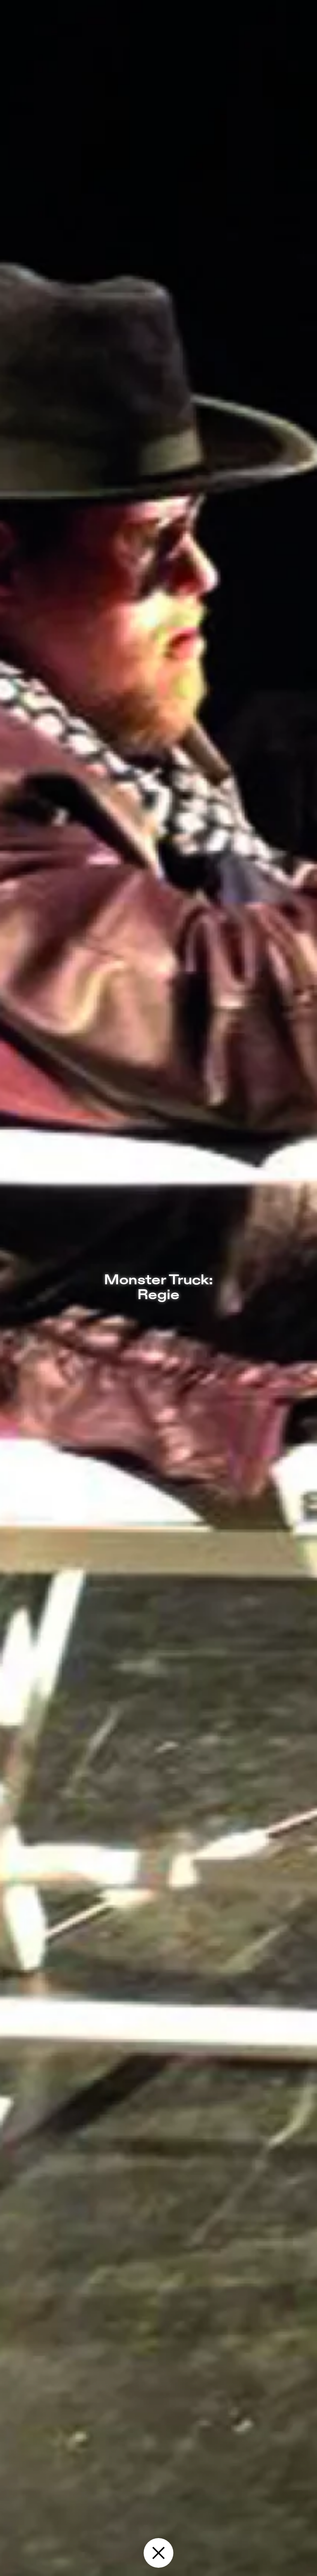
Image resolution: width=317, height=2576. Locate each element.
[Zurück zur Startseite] (158, 2553)
